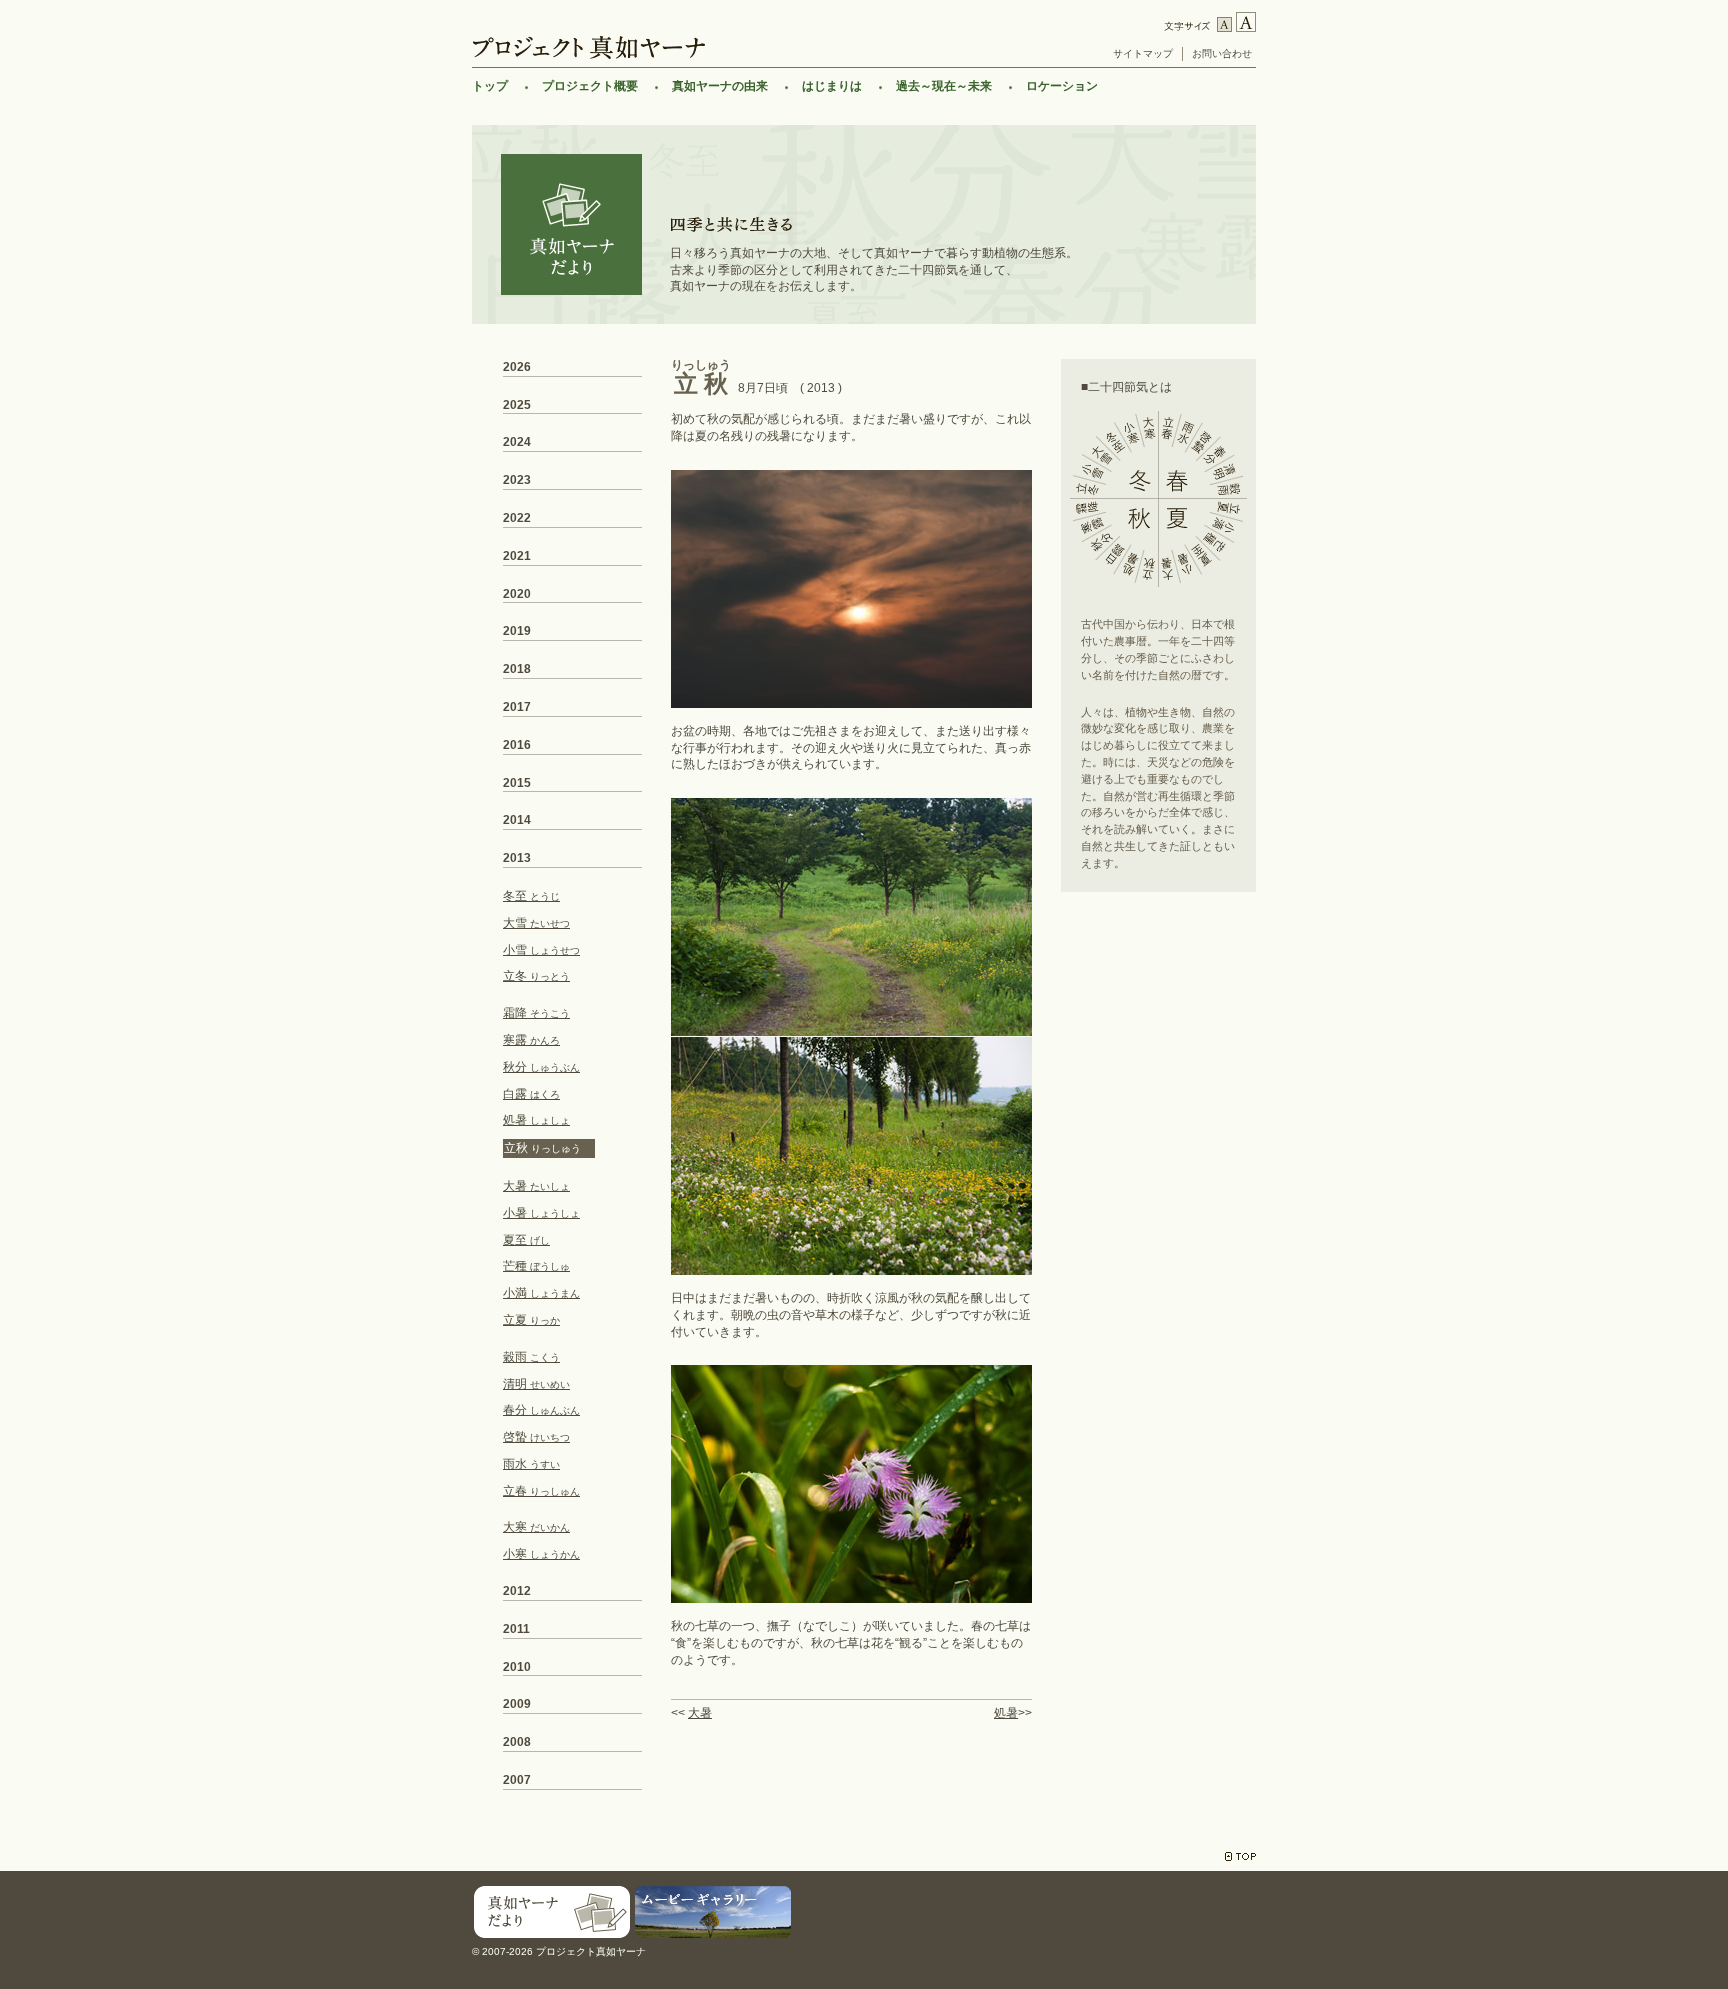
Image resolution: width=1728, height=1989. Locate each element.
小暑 (541, 1213)
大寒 (536, 1527)
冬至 (531, 896)
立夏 (531, 1320)
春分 (541, 1410)
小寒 (541, 1554)
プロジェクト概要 (590, 86)
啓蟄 (536, 1437)
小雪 (541, 950)
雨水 (531, 1464)
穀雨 (531, 1357)
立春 (541, 1491)
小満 (541, 1293)
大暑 (700, 1713)
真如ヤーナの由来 (720, 86)
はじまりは (832, 86)
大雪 (536, 923)
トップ (490, 86)
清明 (536, 1384)
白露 (531, 1094)
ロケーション (1062, 86)
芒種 (536, 1266)
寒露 (531, 1040)
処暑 (1006, 1713)
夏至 (526, 1240)
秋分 (541, 1067)
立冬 (536, 976)
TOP (1240, 1856)
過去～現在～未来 (944, 86)
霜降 (536, 1013)
